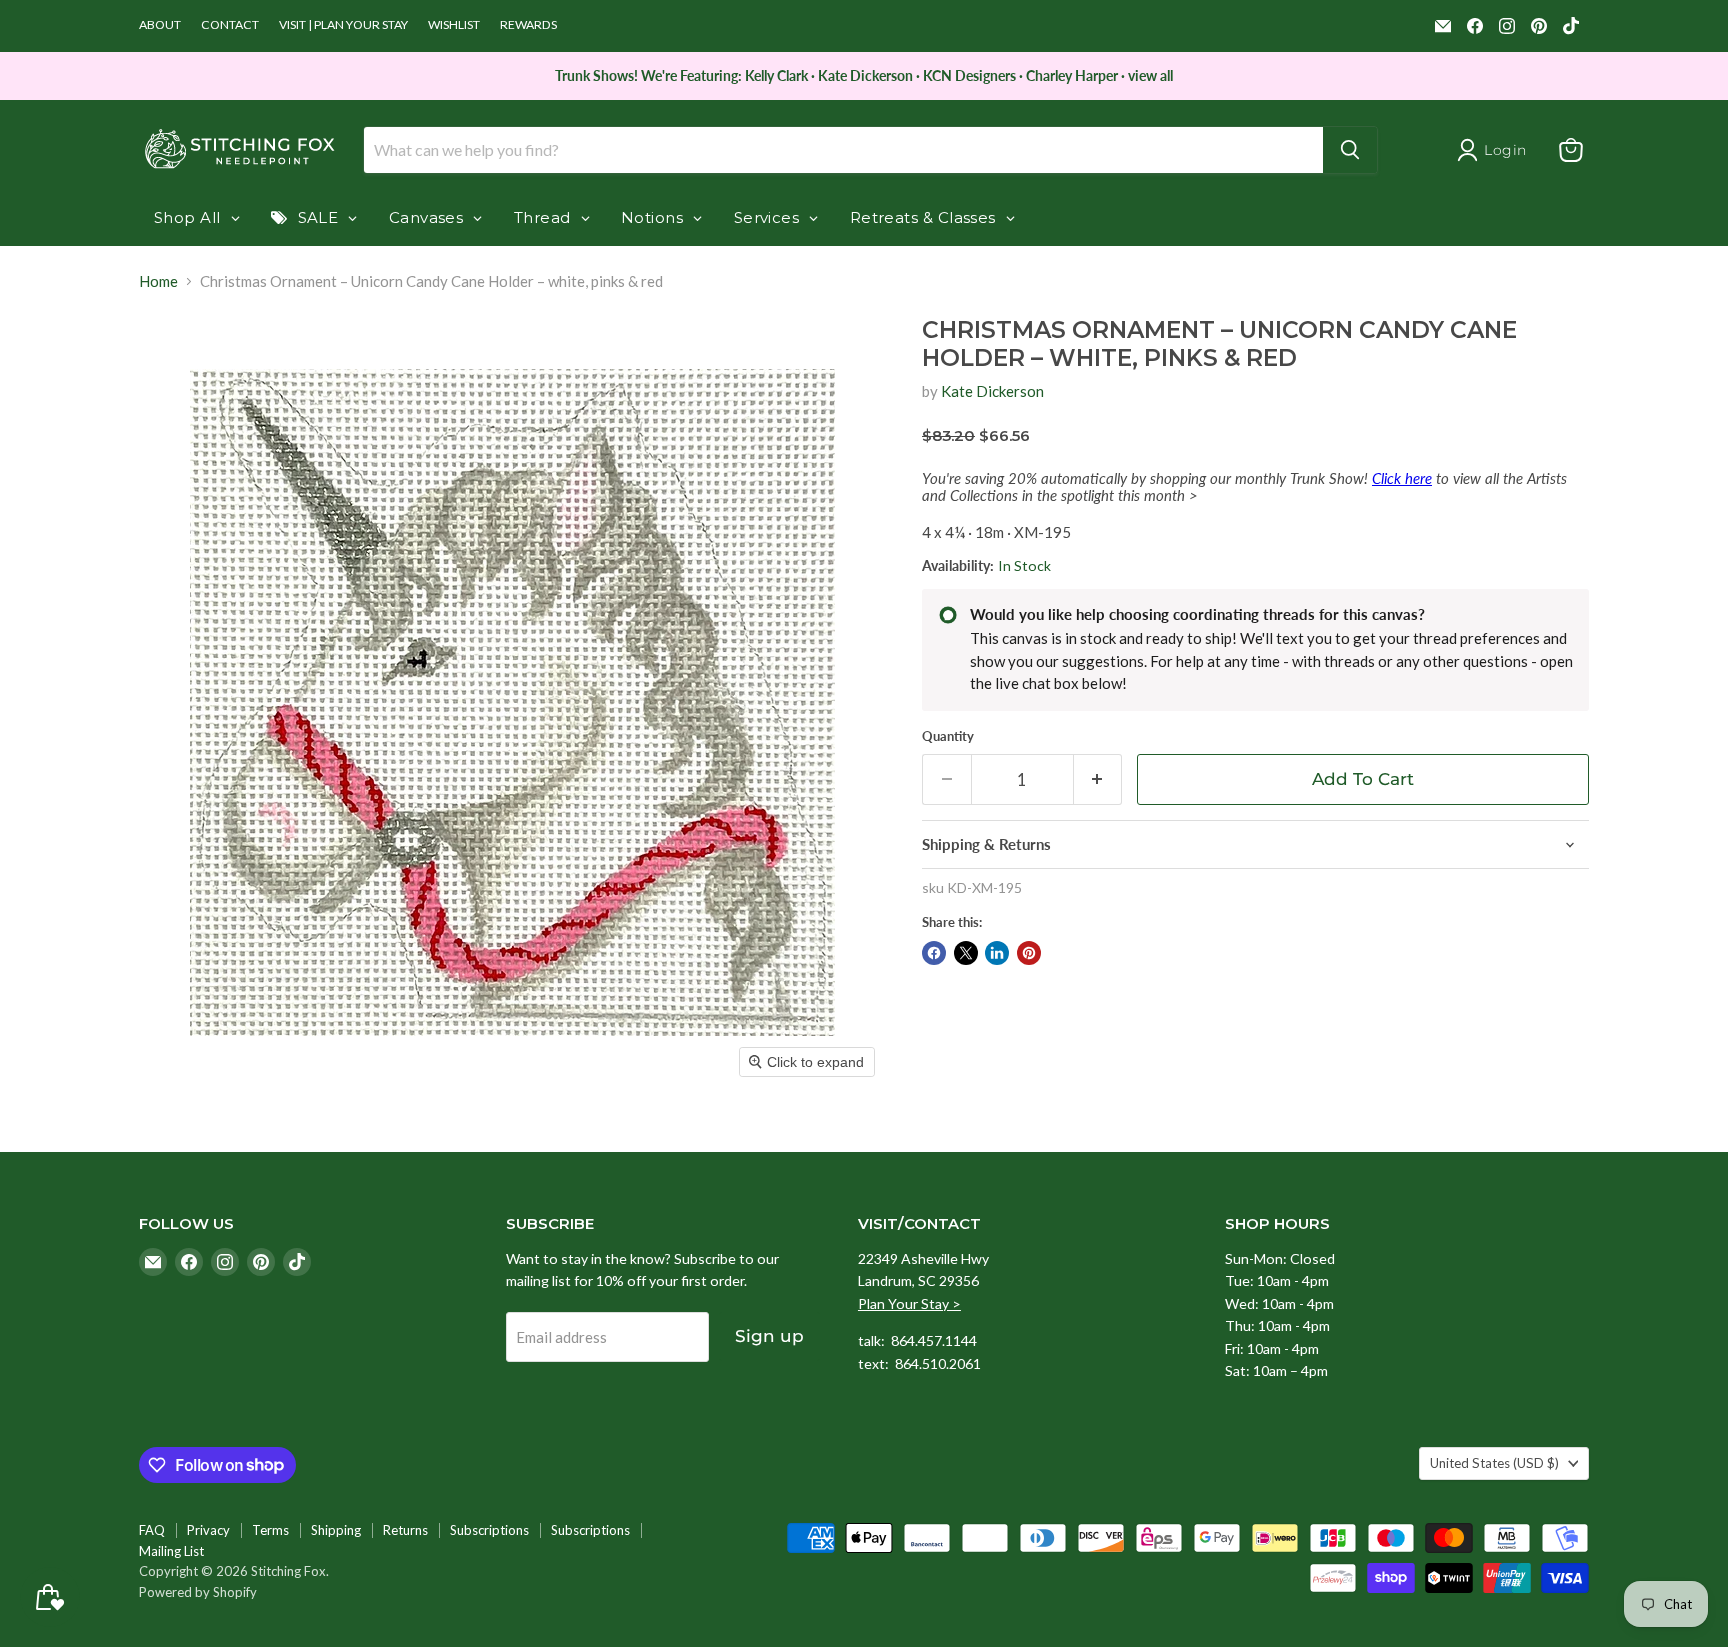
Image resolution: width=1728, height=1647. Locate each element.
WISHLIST (454, 25)
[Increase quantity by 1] (1098, 779)
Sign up (769, 1336)
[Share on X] (966, 953)
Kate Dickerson (992, 391)
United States (1494, 1463)
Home (158, 281)
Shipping (336, 1530)
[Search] (1350, 150)
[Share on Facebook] (934, 953)
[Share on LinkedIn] (997, 953)
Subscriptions (489, 1530)
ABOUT (160, 25)
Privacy (208, 1530)
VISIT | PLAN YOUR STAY (343, 25)
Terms (270, 1530)
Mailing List (171, 1551)
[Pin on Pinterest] (1029, 953)
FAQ (152, 1530)
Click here (1402, 478)
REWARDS (528, 25)
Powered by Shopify (198, 1592)
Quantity (948, 736)
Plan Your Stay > (909, 1303)
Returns (405, 1530)
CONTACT (230, 25)
